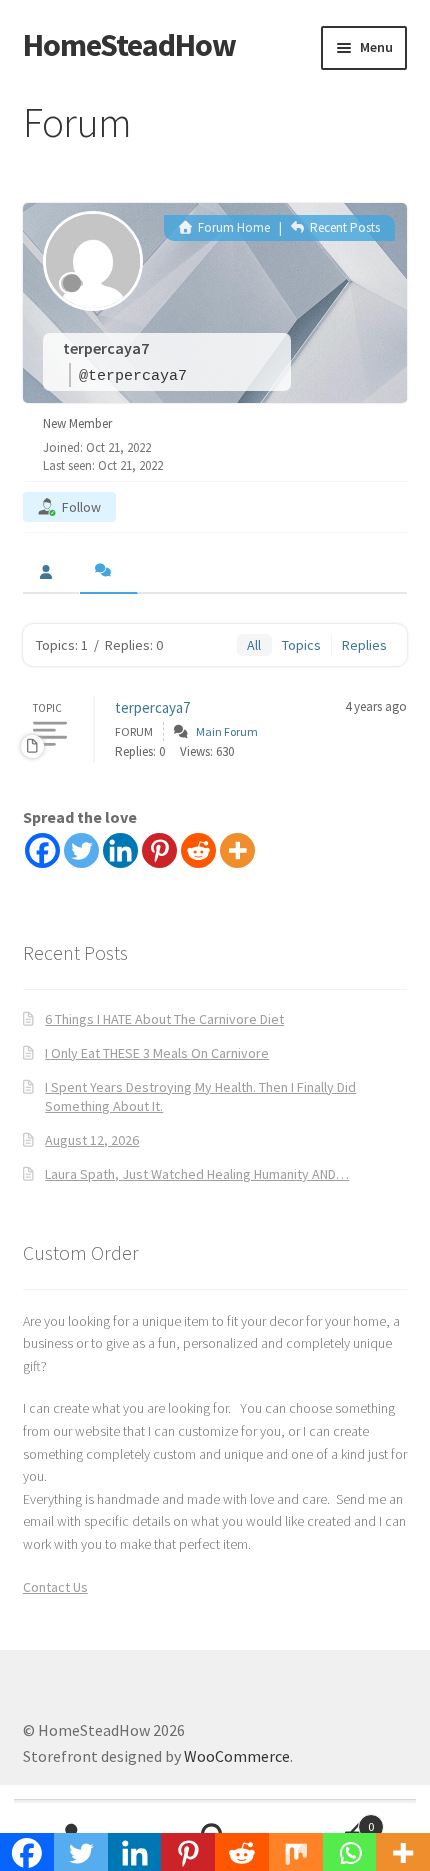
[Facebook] (42, 850)
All (254, 645)
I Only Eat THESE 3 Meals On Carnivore (157, 1053)
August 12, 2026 (92, 1140)
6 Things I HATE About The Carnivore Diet (164, 1019)
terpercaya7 (152, 707)
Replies (364, 645)
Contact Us (55, 1587)
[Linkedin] (120, 850)
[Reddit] (198, 850)
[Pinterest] (159, 850)
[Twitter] (81, 850)
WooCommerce (237, 1756)
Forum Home (232, 227)
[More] (237, 850)
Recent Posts (343, 227)
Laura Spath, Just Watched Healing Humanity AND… (197, 1174)
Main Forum (227, 731)
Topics (301, 645)
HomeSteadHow (129, 45)
